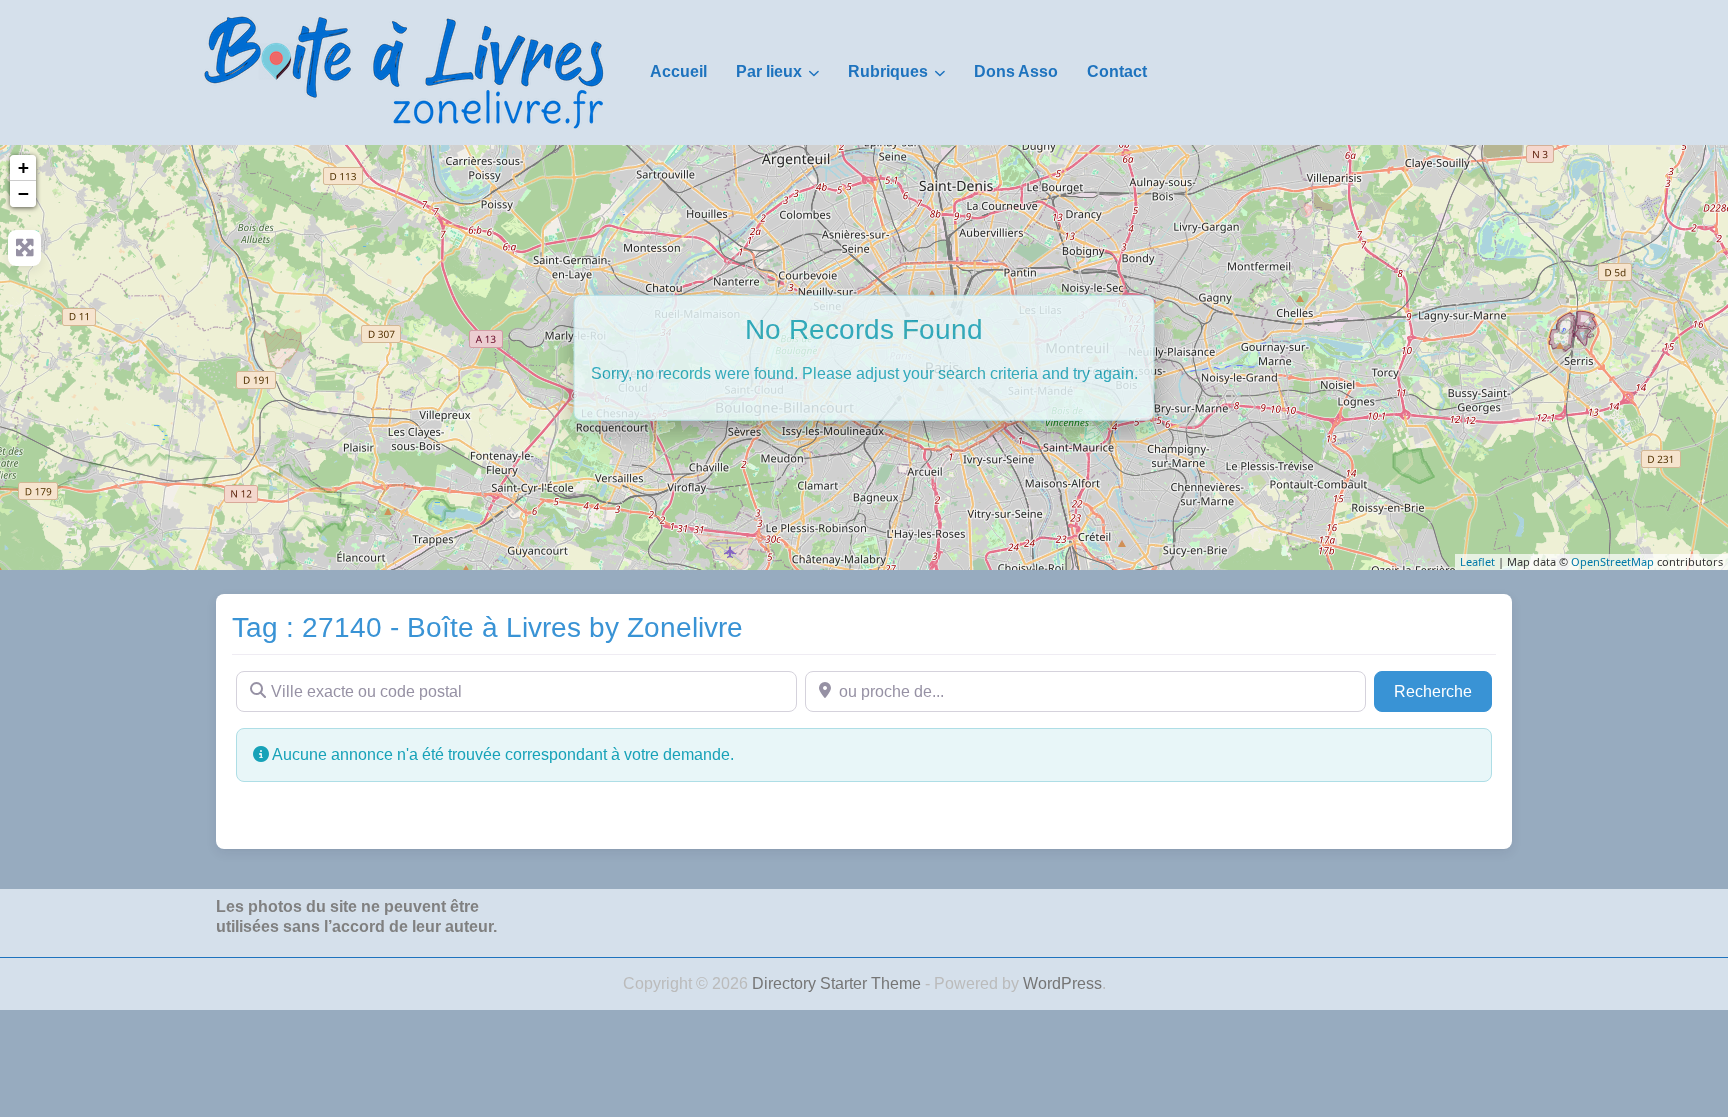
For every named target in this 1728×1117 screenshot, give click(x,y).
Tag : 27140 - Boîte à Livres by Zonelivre (487, 627)
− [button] (23, 193)
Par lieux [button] (769, 71)
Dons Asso (1016, 71)
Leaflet (1477, 561)
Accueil (678, 71)
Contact (1117, 71)
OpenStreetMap (1612, 561)
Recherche (1443, 691)
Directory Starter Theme (838, 983)
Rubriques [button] (888, 71)
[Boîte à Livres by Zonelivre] (404, 71)
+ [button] (23, 167)
